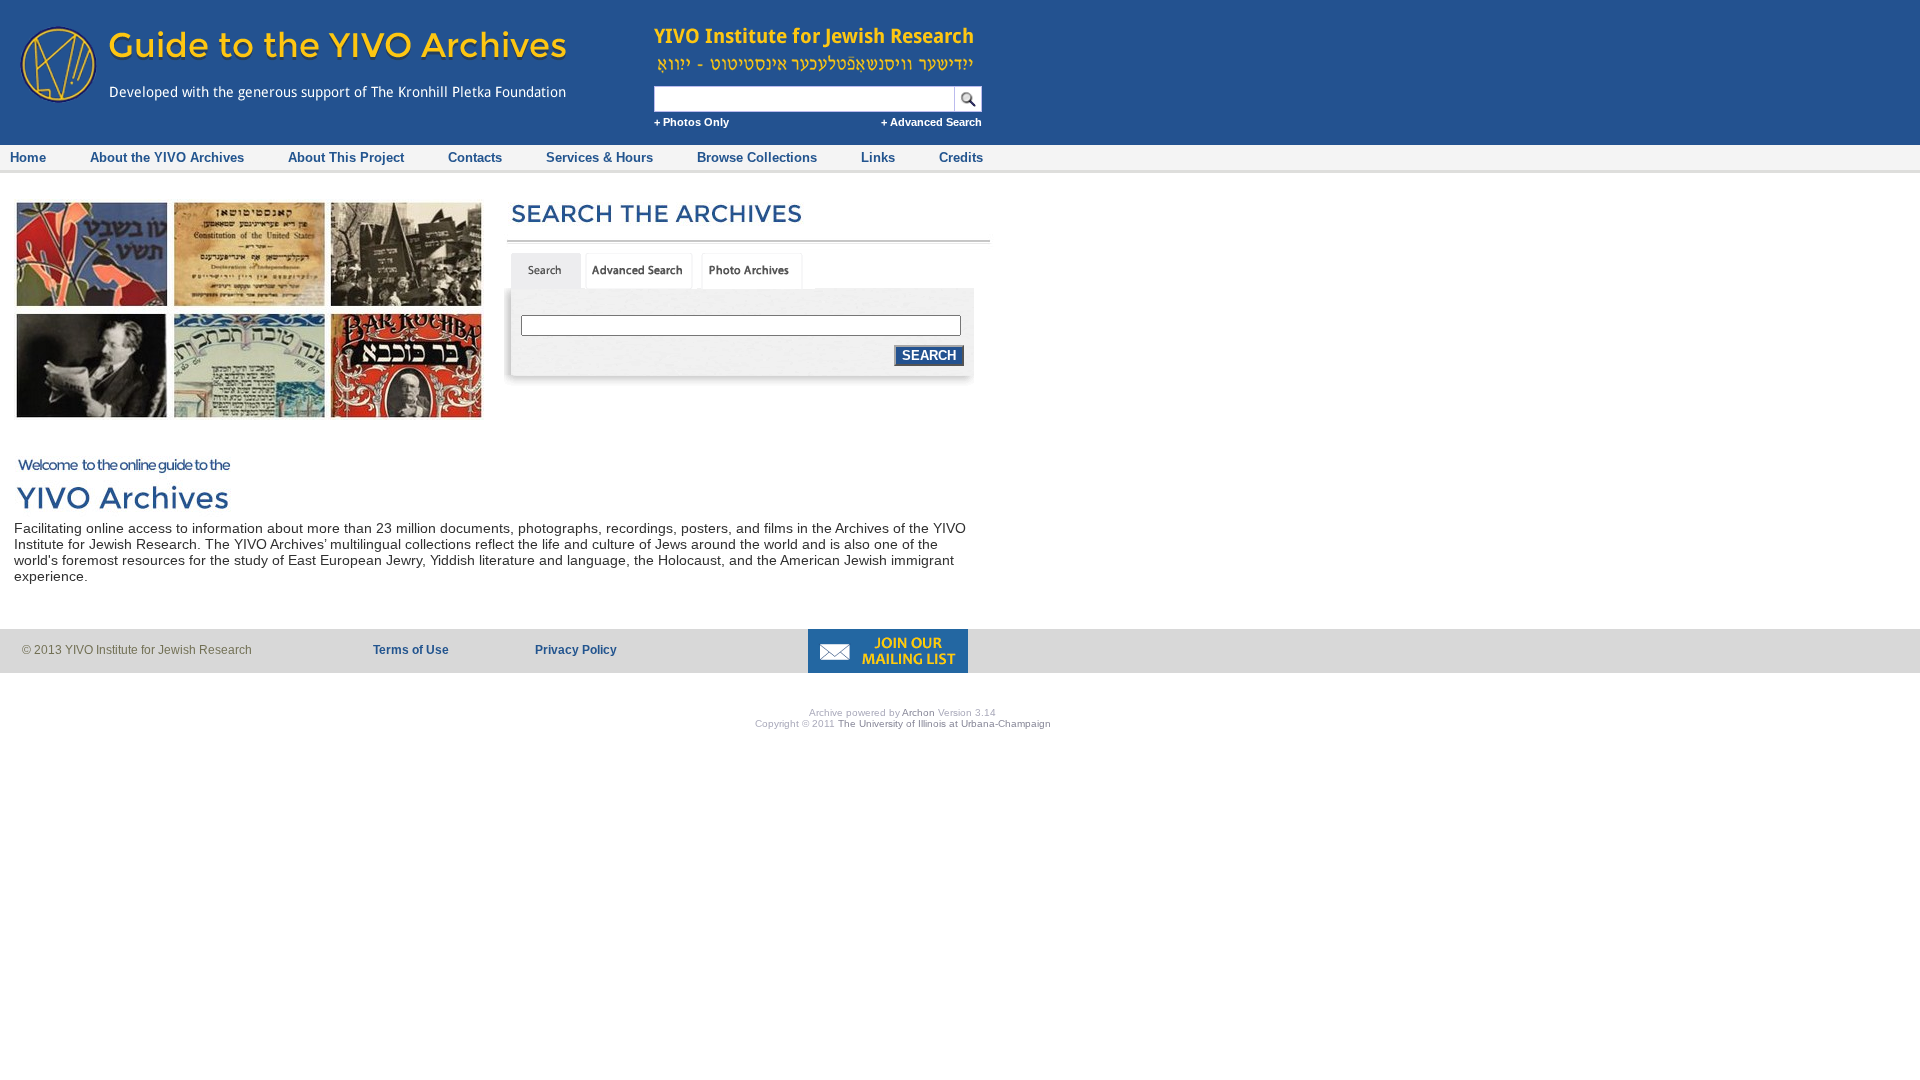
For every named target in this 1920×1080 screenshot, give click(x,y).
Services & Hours (599, 157)
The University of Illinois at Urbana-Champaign (944, 723)
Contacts (475, 157)
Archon (918, 712)
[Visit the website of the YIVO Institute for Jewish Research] (820, 40)
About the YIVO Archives (167, 157)
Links (878, 157)
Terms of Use (411, 650)
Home (28, 157)
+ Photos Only (691, 122)
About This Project (346, 157)
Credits (961, 157)
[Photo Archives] (758, 284)
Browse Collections (757, 157)
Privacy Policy (576, 650)
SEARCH (929, 355)
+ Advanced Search (931, 122)
